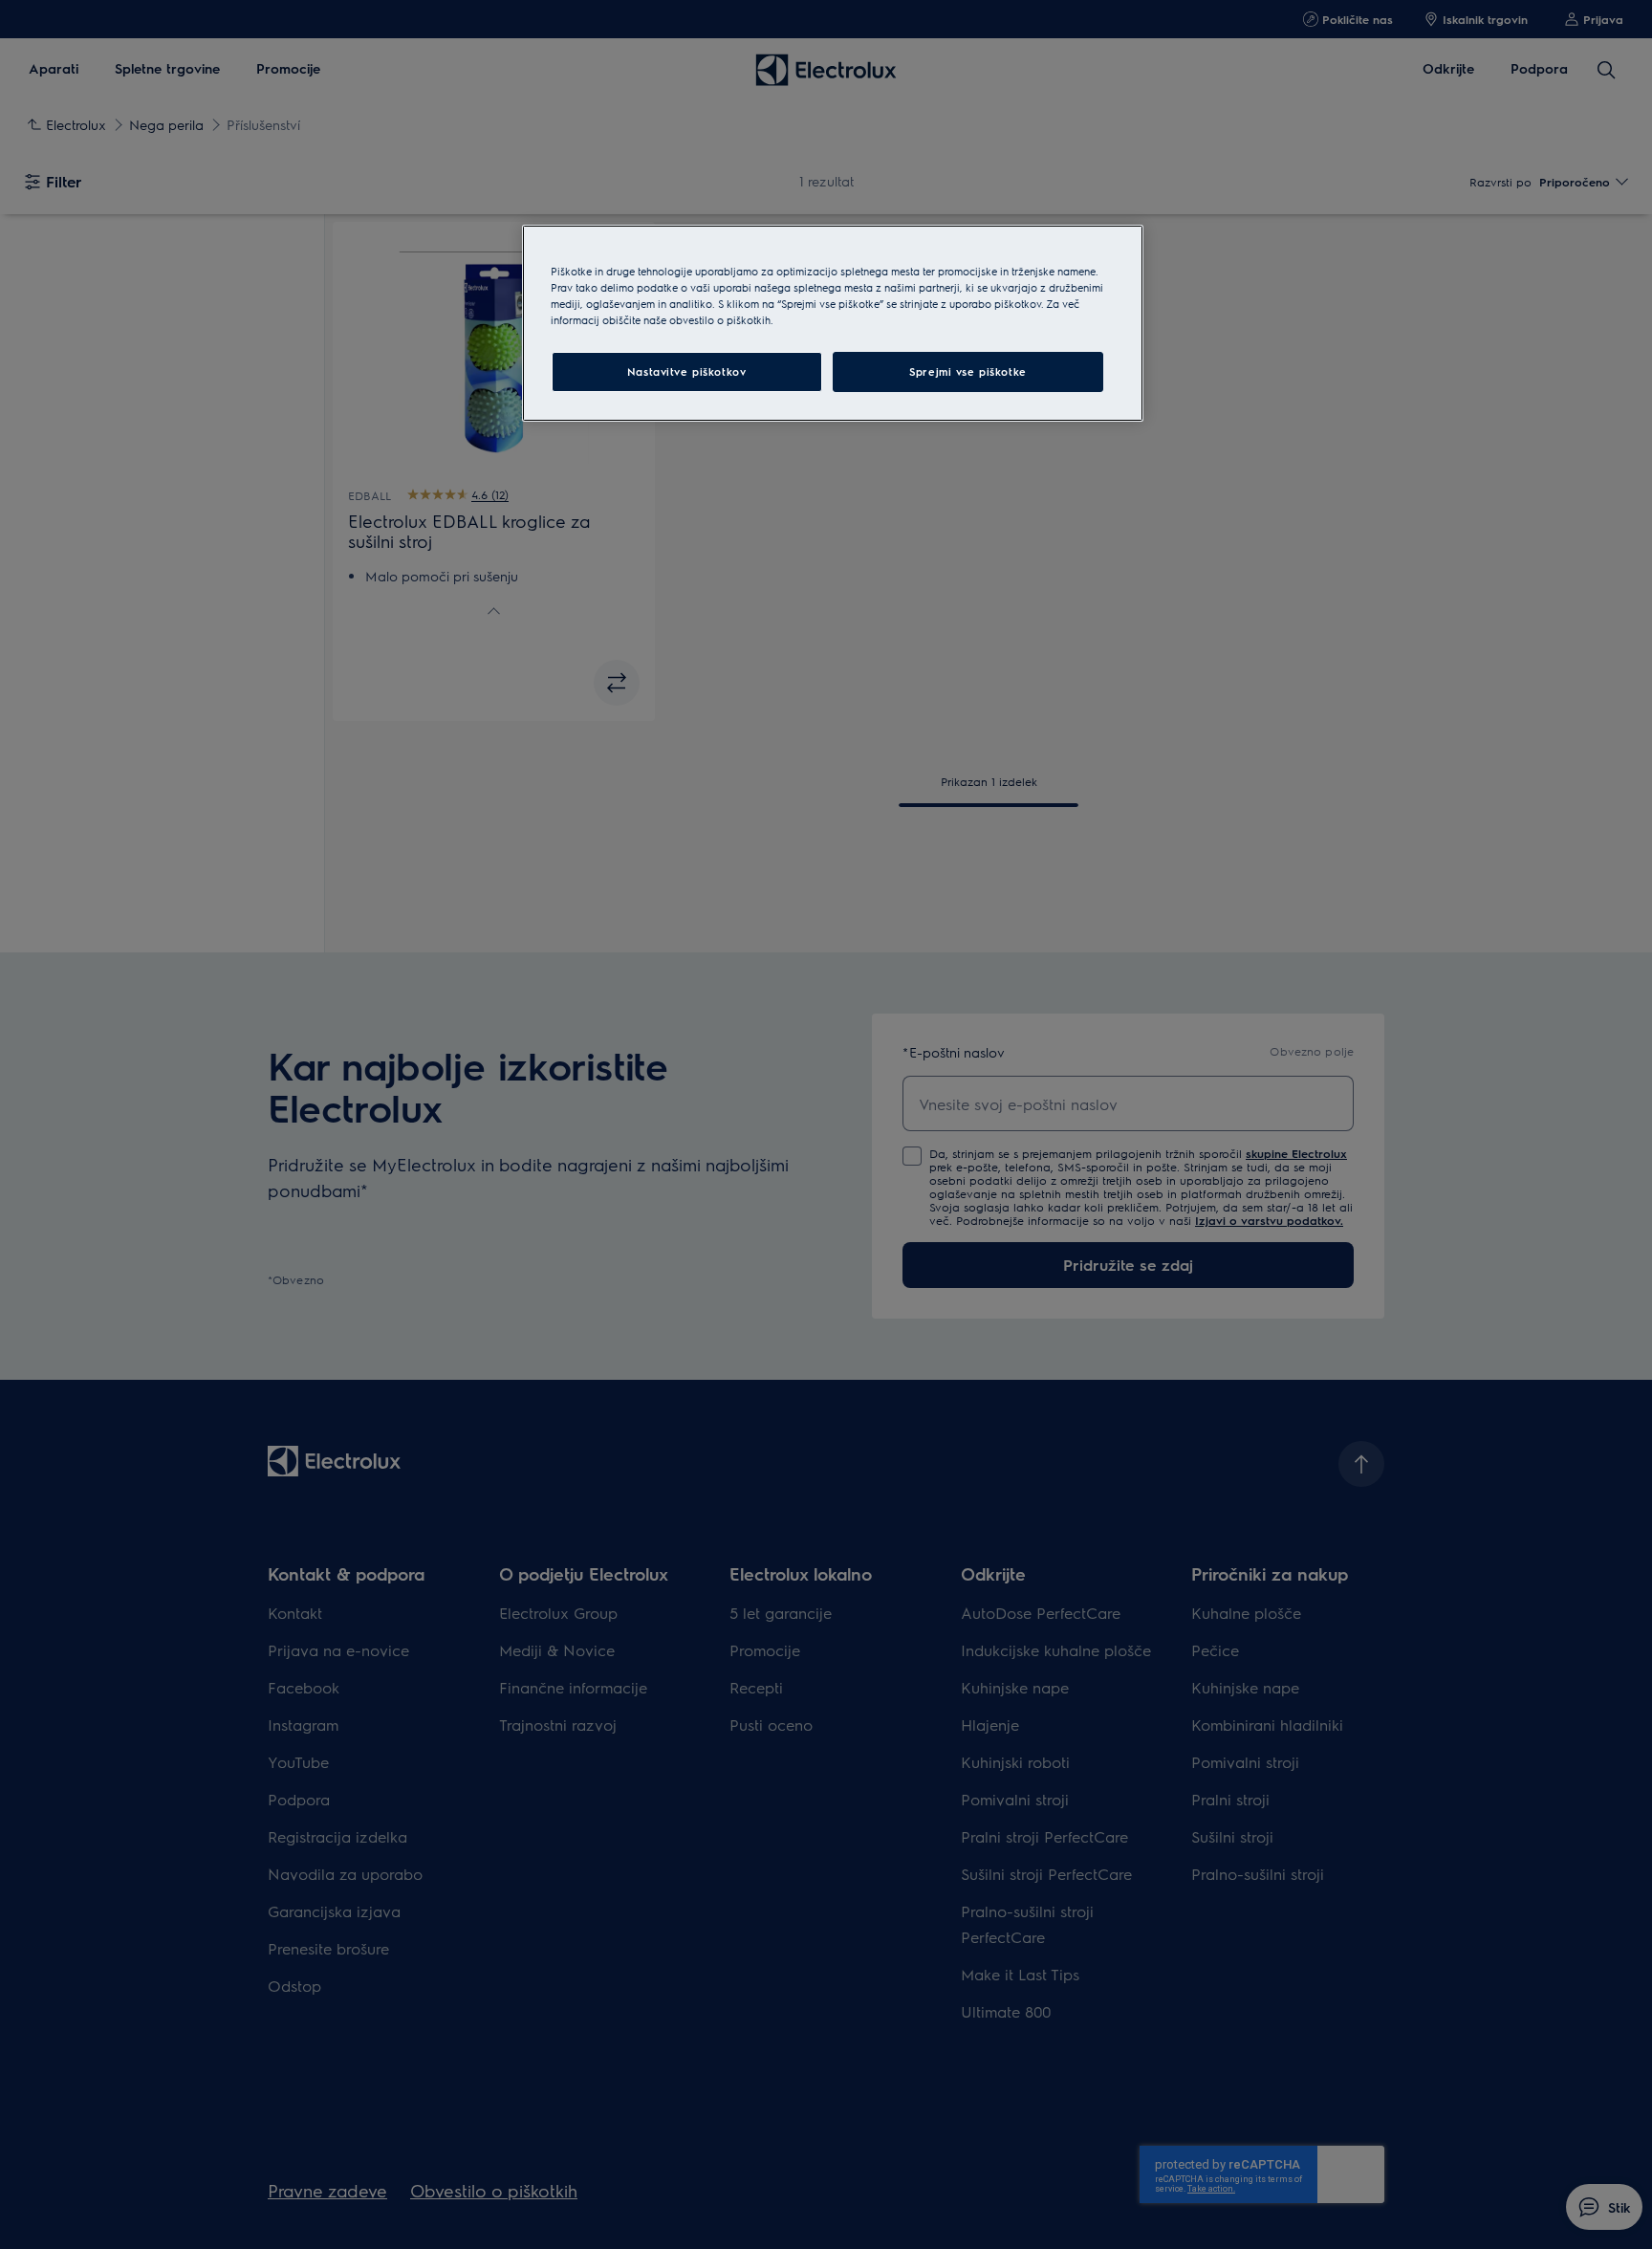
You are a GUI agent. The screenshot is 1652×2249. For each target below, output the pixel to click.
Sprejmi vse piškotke (967, 371)
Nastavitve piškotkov (686, 371)
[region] (833, 323)
